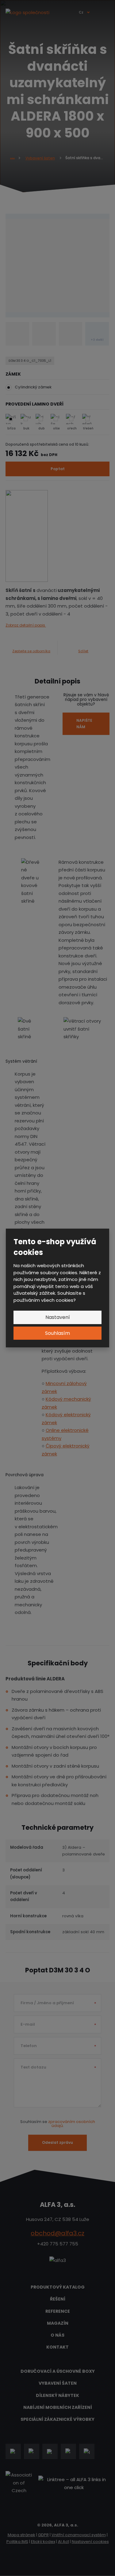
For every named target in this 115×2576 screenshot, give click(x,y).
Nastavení (58, 1317)
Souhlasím (57, 1333)
